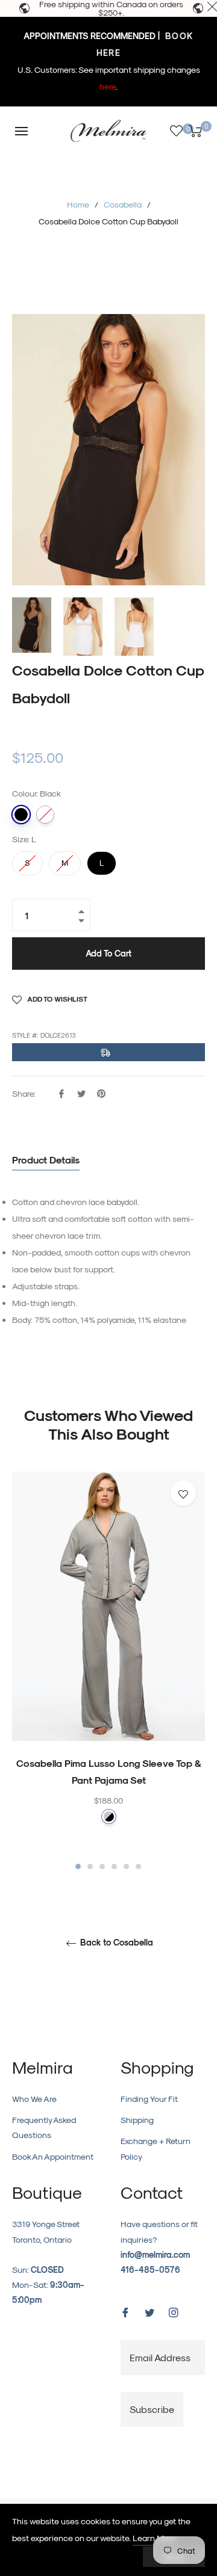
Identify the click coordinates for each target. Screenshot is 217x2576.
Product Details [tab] (46, 1160)
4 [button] (114, 1866)
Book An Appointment (53, 2156)
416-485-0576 (150, 2269)
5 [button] (126, 1866)
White (45, 815)
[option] (108, 1672)
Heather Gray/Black (109, 1816)
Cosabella (123, 204)
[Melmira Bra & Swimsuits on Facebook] (125, 2311)
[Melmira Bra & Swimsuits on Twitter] (149, 2311)
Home (78, 204)
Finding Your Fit (149, 2099)
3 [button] (102, 1866)
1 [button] (78, 1866)
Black (21, 815)
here (108, 86)
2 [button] (90, 1866)
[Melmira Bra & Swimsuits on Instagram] (174, 2311)
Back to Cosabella (115, 1943)
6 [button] (138, 1866)
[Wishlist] (176, 131)
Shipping (137, 2120)
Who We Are (34, 2099)
